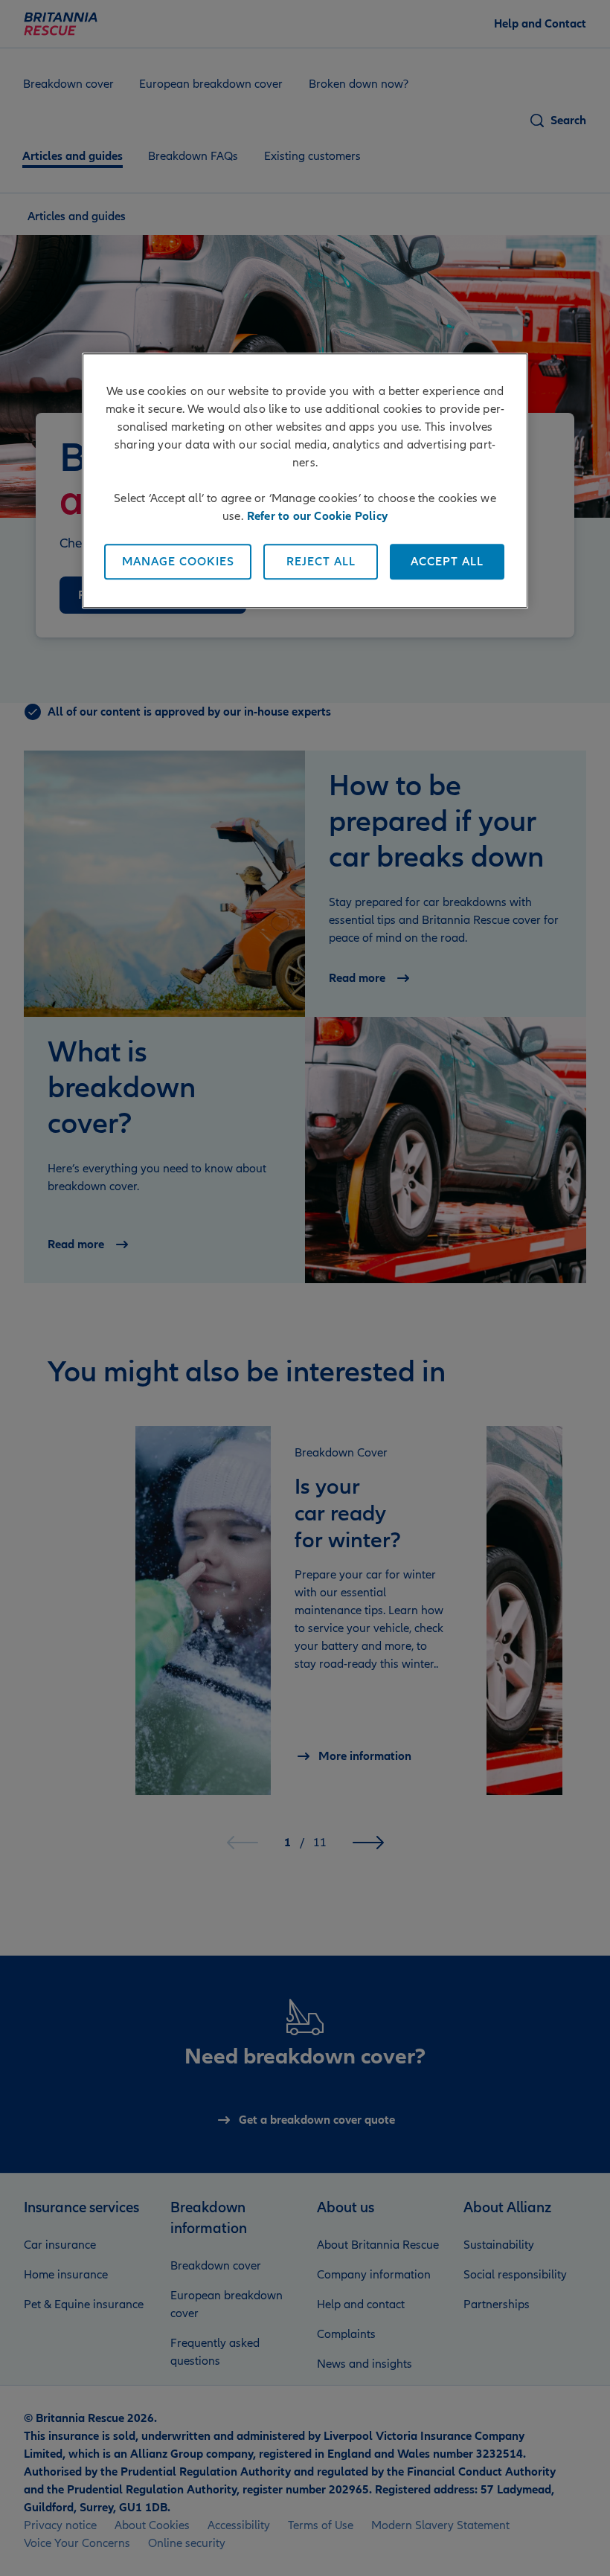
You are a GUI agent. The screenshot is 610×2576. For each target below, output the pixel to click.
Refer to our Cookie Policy (317, 517)
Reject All (321, 562)
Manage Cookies (178, 562)
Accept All (447, 562)
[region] (305, 481)
